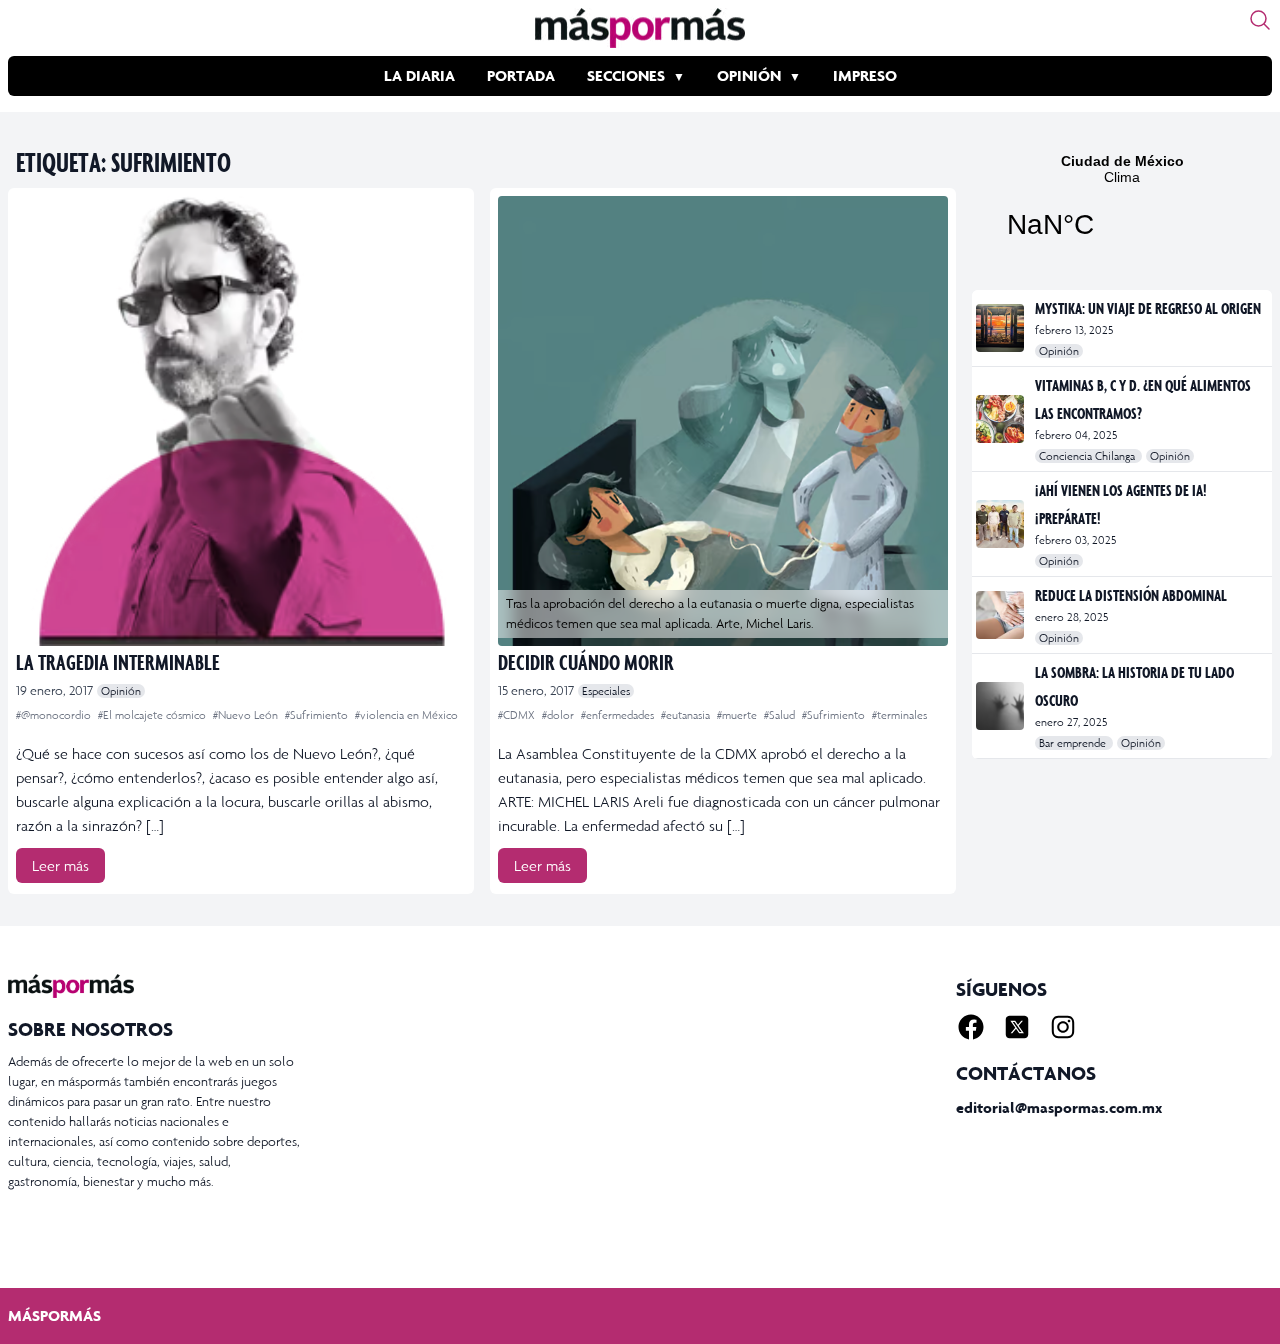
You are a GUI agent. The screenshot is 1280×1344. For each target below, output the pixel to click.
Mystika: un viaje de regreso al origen (1148, 308)
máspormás (54, 1315)
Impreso (865, 75)
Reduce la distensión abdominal (1131, 595)
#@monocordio (55, 715)
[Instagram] (1063, 1027)
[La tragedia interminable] (241, 421)
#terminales (899, 715)
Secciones (626, 75)
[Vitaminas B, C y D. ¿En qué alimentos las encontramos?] (1001, 419)
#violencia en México (406, 715)
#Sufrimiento (318, 715)
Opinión (749, 75)
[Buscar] (1260, 20)
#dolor (559, 715)
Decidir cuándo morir (586, 661)
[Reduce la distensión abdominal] (1001, 615)
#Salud (781, 715)
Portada (521, 75)
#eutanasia (687, 715)
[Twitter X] (1017, 1027)
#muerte (738, 715)
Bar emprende (1074, 743)
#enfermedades (619, 715)
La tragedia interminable (118, 661)
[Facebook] (971, 1027)
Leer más (60, 865)
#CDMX (518, 715)
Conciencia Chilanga (1088, 456)
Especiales (606, 691)
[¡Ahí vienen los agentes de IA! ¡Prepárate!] (1001, 524)
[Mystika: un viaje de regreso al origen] (1001, 328)
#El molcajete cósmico (153, 715)
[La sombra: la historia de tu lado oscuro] (1001, 706)
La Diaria (419, 75)
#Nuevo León (247, 715)
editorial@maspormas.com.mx (1059, 1107)
